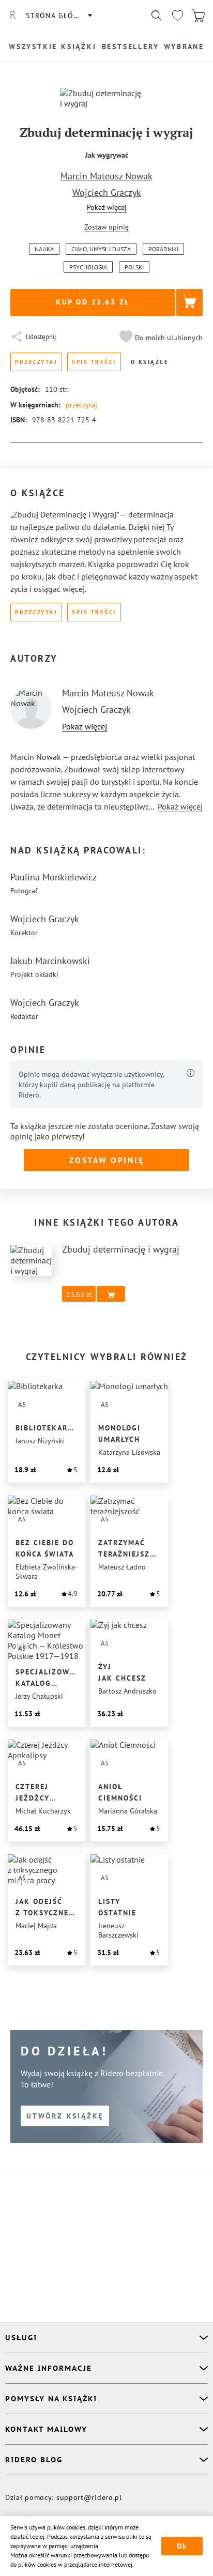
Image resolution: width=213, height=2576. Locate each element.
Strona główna (58, 16)
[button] (160, 338)
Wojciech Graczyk (107, 193)
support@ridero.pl (89, 2497)
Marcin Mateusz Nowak (106, 176)
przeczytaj (81, 405)
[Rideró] (13, 16)
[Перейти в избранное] (177, 16)
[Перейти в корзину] (198, 16)
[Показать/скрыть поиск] (157, 16)
